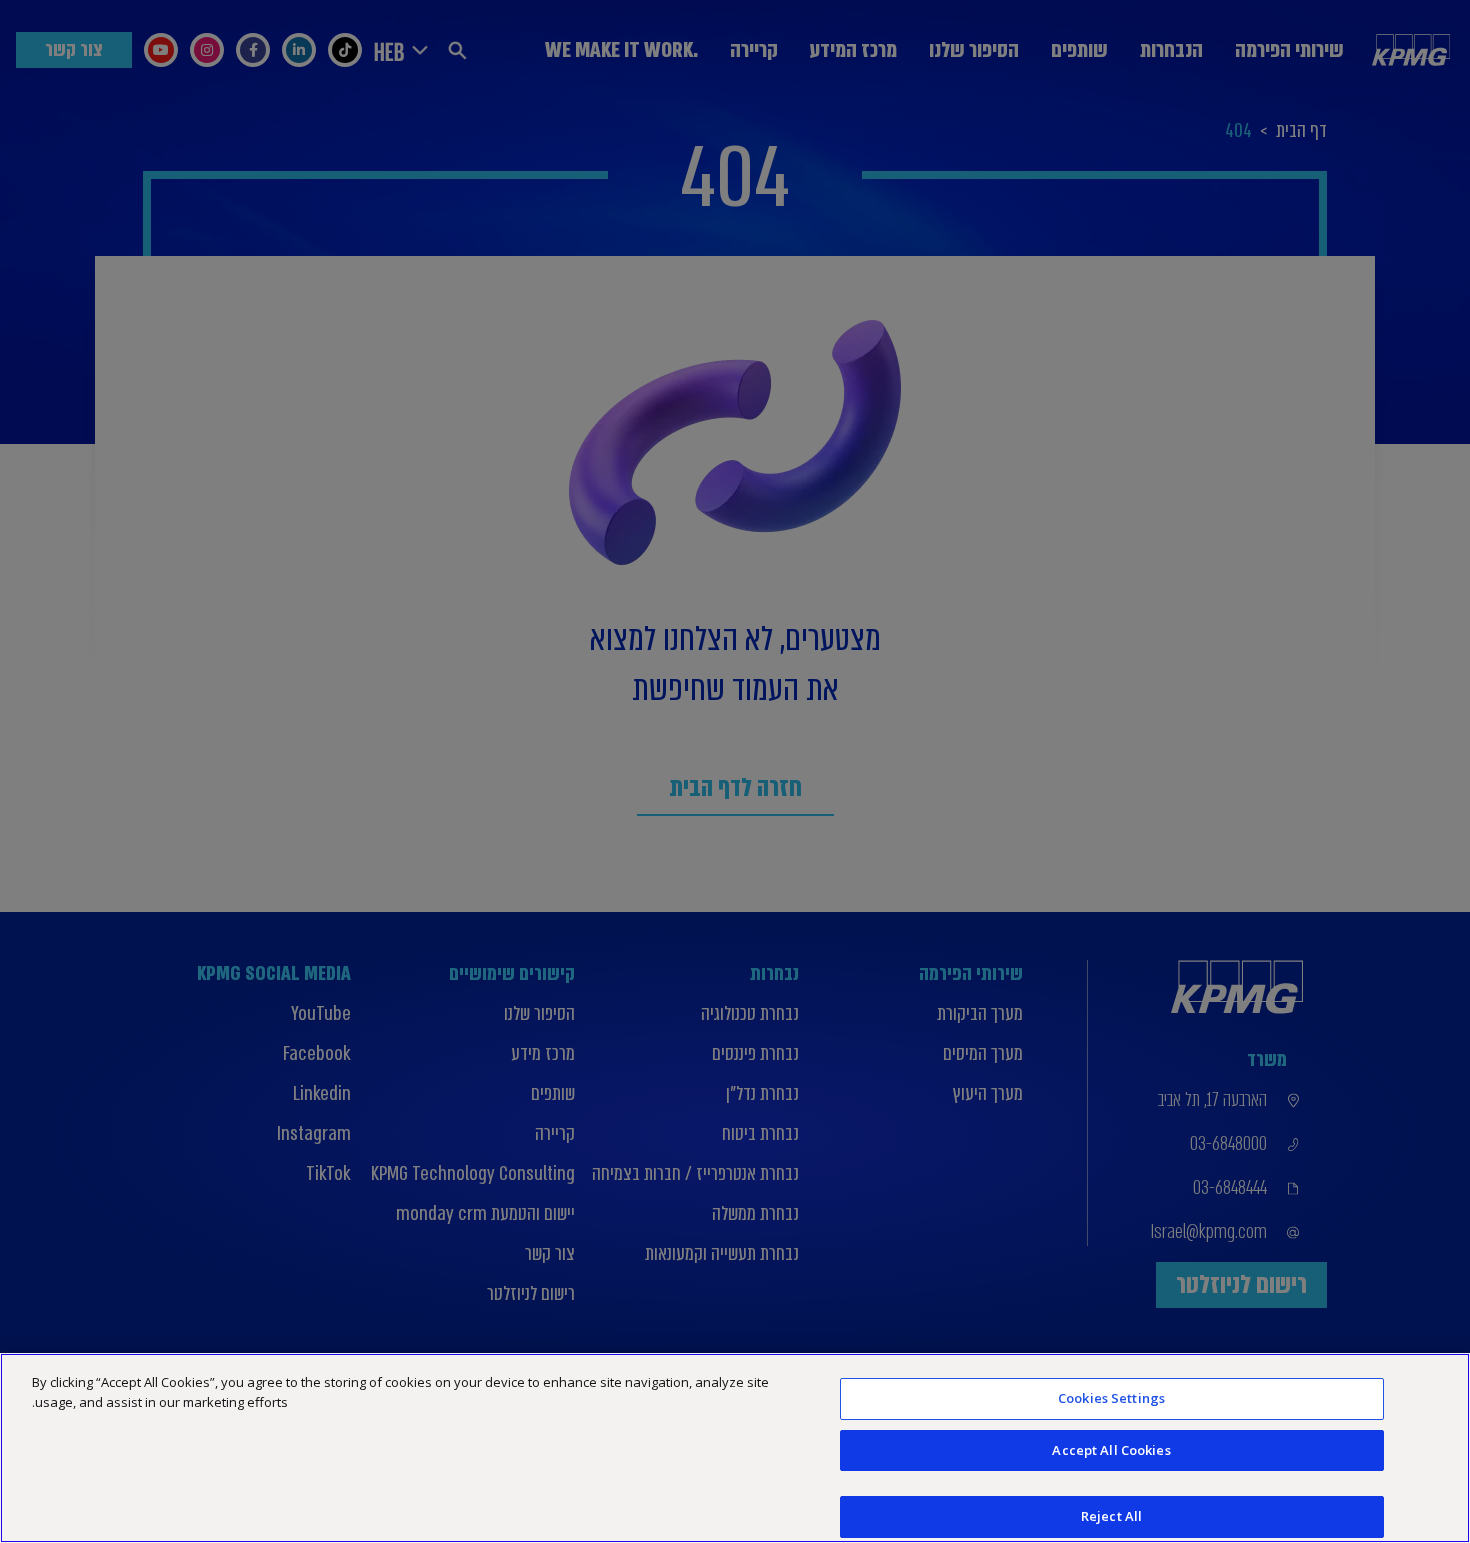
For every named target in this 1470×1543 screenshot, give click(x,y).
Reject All (1111, 1516)
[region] (735, 1448)
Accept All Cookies (1111, 1450)
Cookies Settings (1111, 1398)
